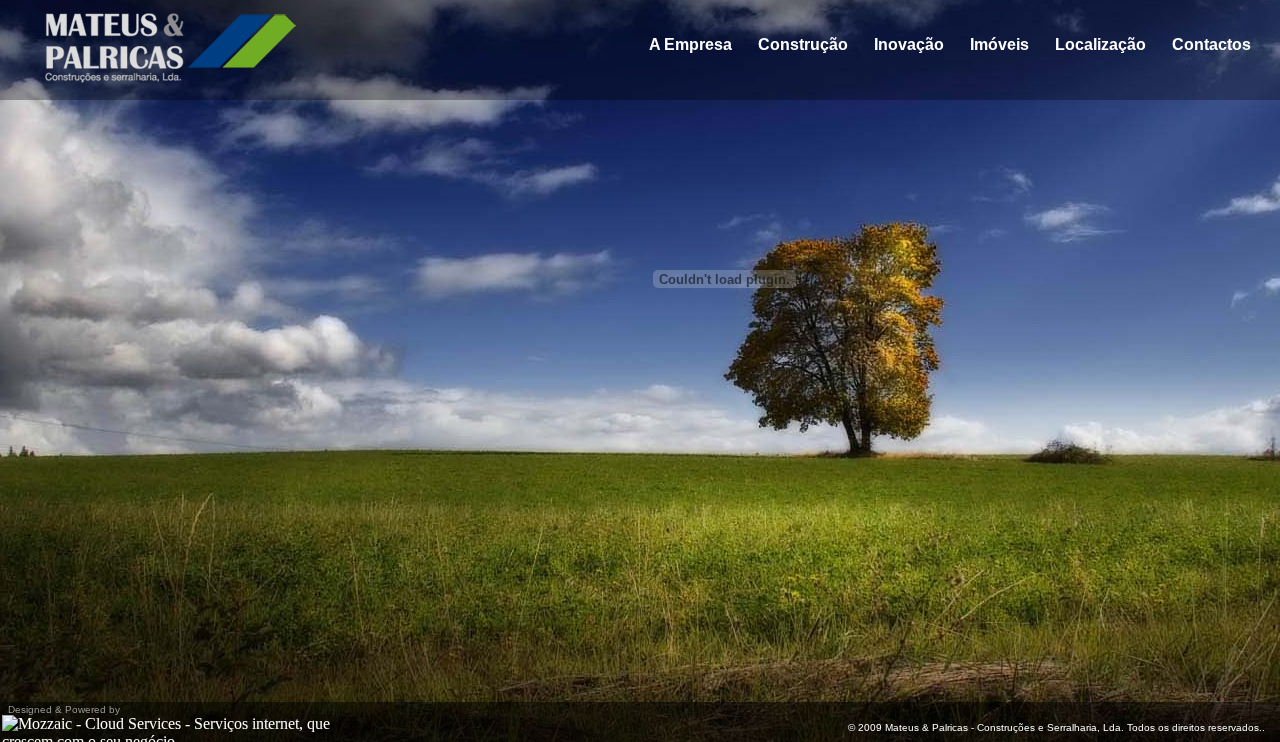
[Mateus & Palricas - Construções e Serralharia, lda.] (159, 77)
